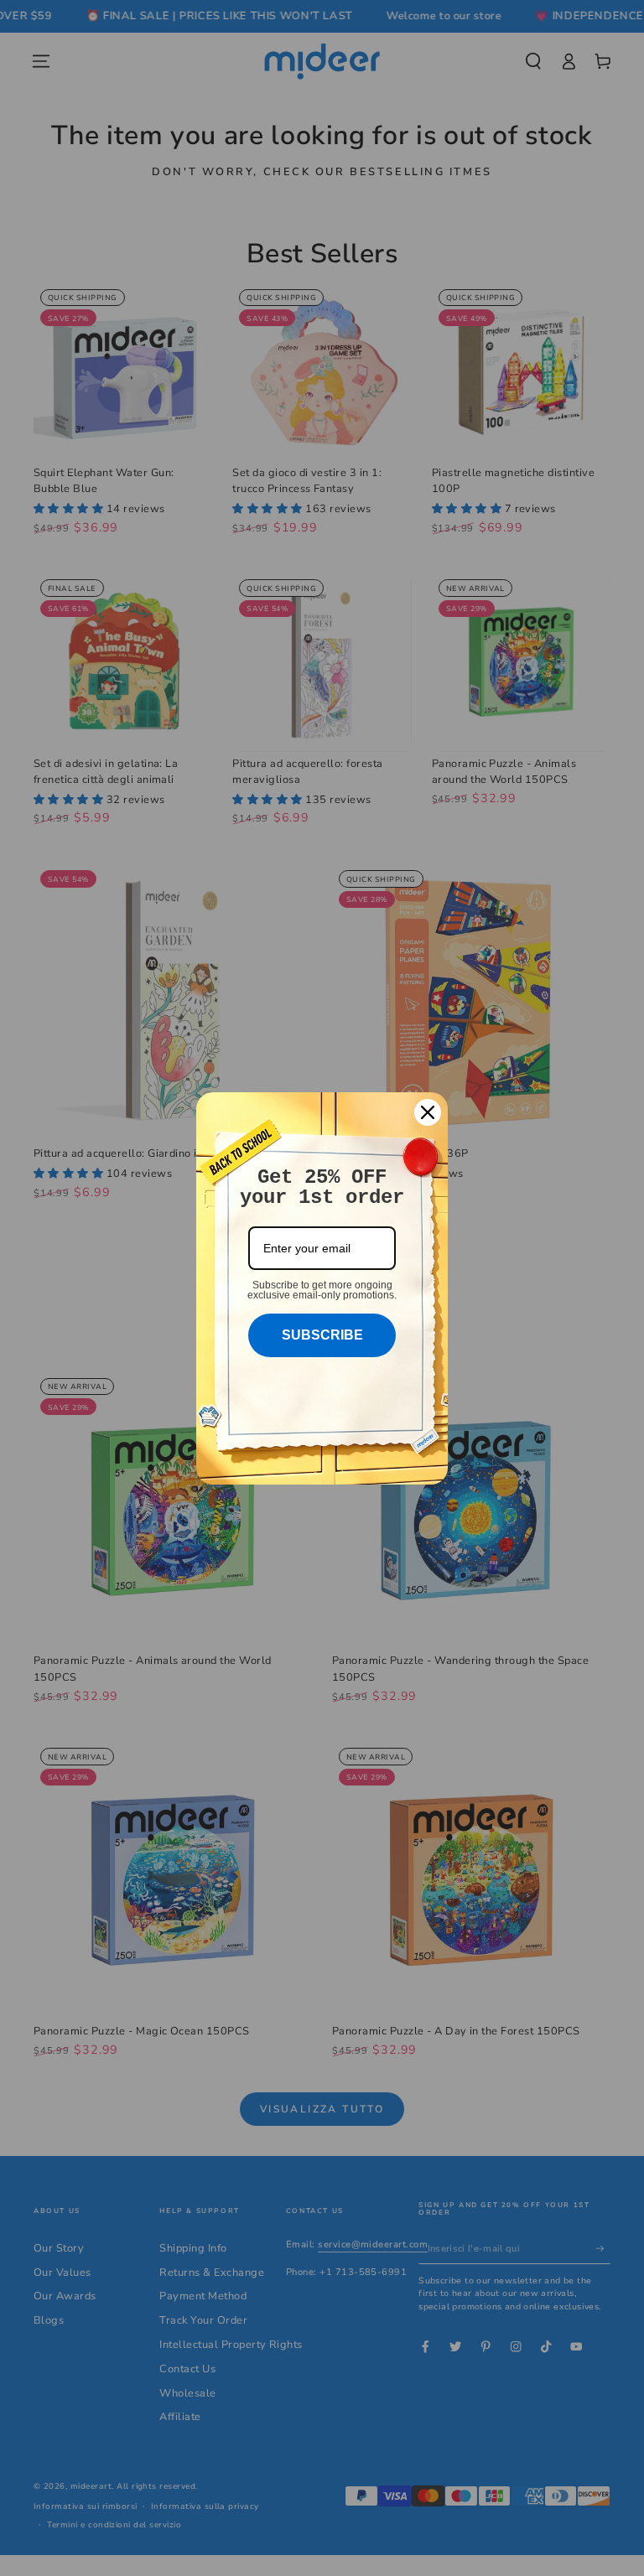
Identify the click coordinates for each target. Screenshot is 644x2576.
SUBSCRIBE (322, 1335)
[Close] (428, 1112)
